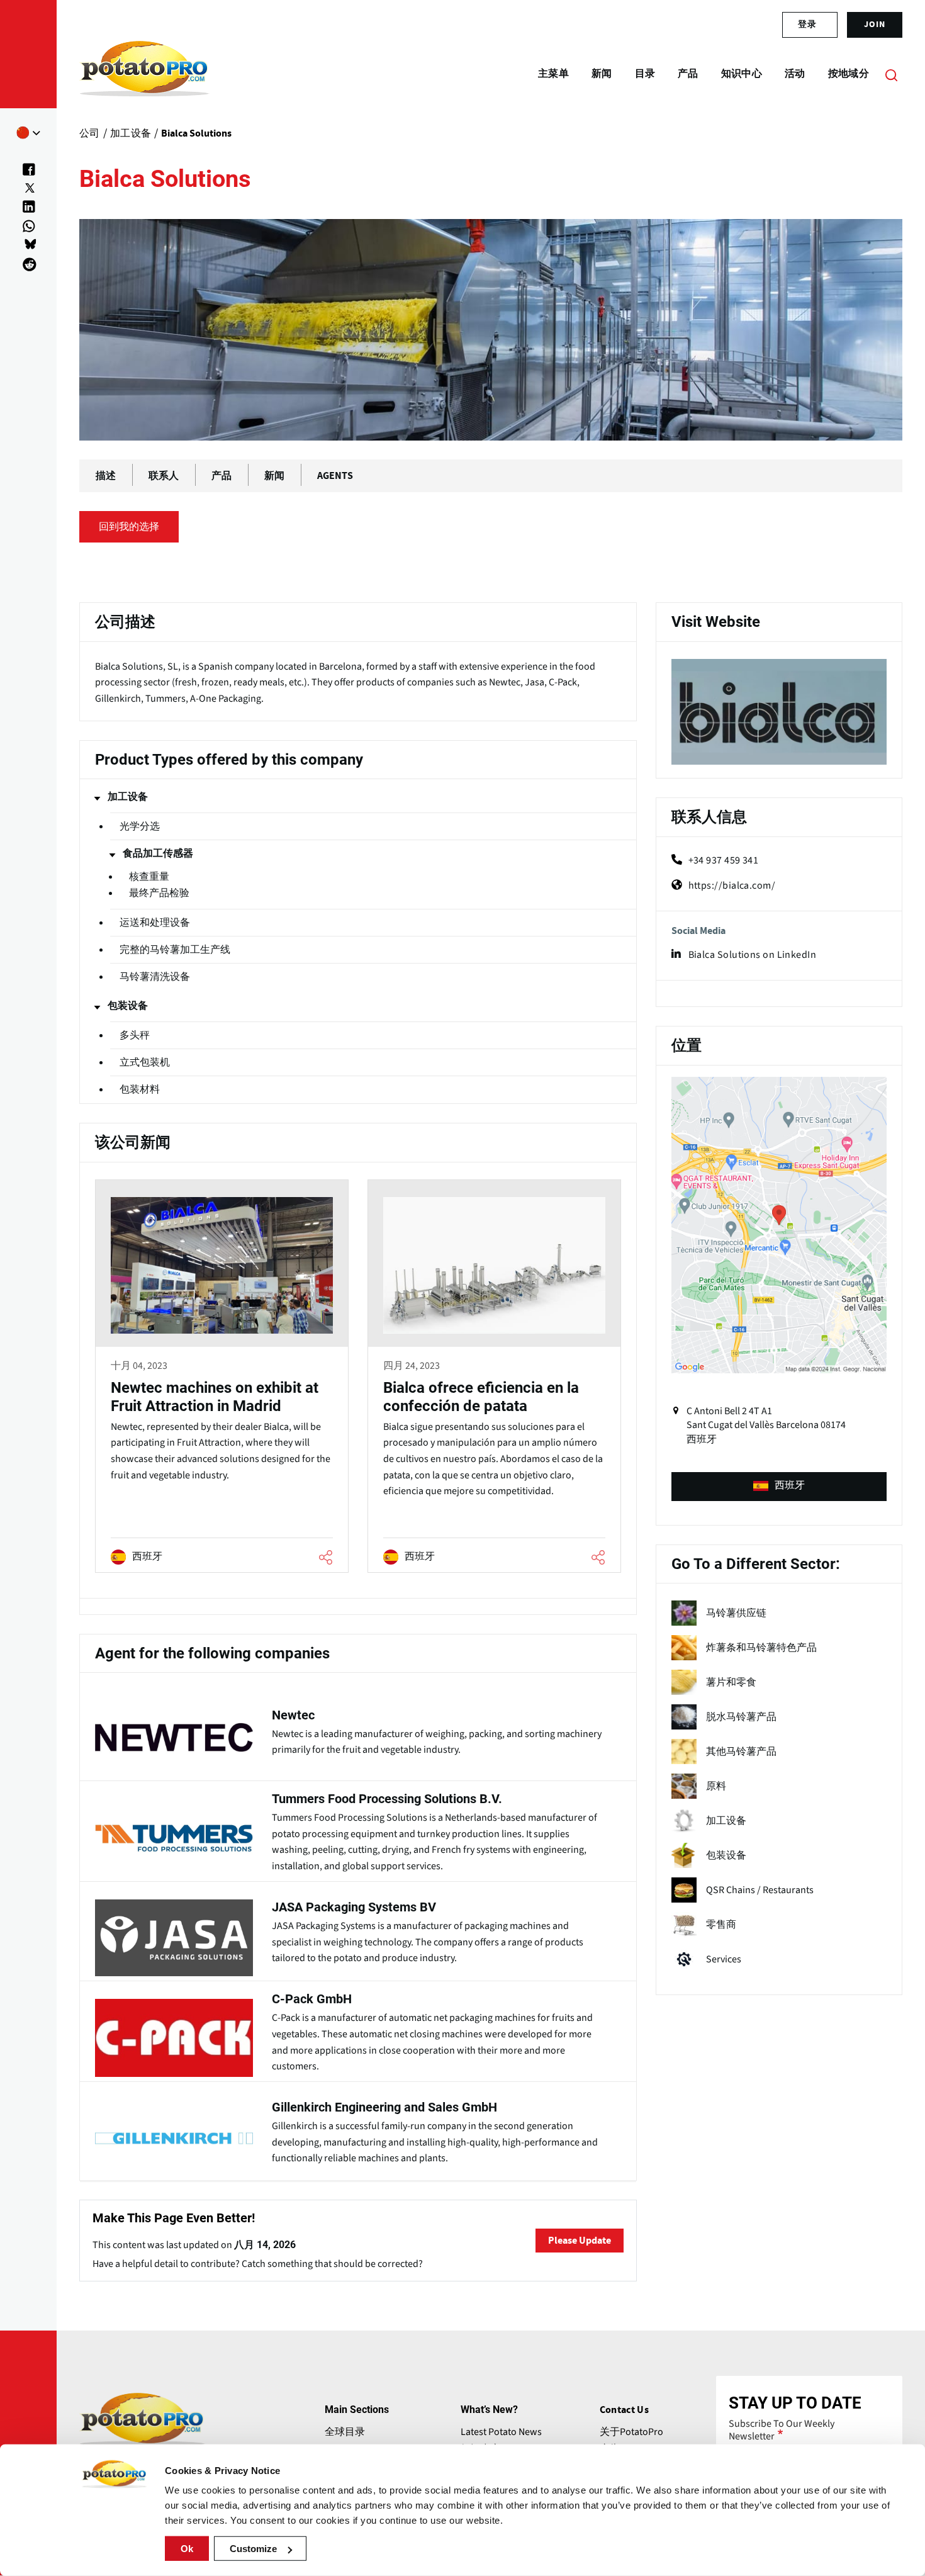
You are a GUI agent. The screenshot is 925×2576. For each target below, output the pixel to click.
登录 (807, 25)
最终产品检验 (159, 893)
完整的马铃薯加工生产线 (175, 950)
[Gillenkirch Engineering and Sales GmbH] (358, 2130)
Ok (187, 2549)
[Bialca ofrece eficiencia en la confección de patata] (494, 1378)
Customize (253, 2549)
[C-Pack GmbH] (358, 2030)
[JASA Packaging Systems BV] (358, 1930)
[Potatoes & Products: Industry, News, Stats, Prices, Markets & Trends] (144, 74)
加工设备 (128, 797)
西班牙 (790, 1485)
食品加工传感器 (158, 853)
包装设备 (128, 1006)
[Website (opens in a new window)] (779, 712)
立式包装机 (145, 1062)
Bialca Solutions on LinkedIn (753, 955)
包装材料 (140, 1089)
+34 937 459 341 (724, 860)
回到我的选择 (129, 527)
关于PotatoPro (631, 2432)
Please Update (580, 2241)
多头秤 (135, 1035)
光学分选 (140, 826)
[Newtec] (358, 1730)
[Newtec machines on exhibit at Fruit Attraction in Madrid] (222, 1378)
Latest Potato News (501, 2432)
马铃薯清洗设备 (155, 977)
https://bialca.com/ (732, 886)
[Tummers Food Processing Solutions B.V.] (358, 1830)
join (875, 25)
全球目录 (345, 2432)
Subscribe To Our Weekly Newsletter (782, 2430)
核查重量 (149, 877)
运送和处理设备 (155, 923)
